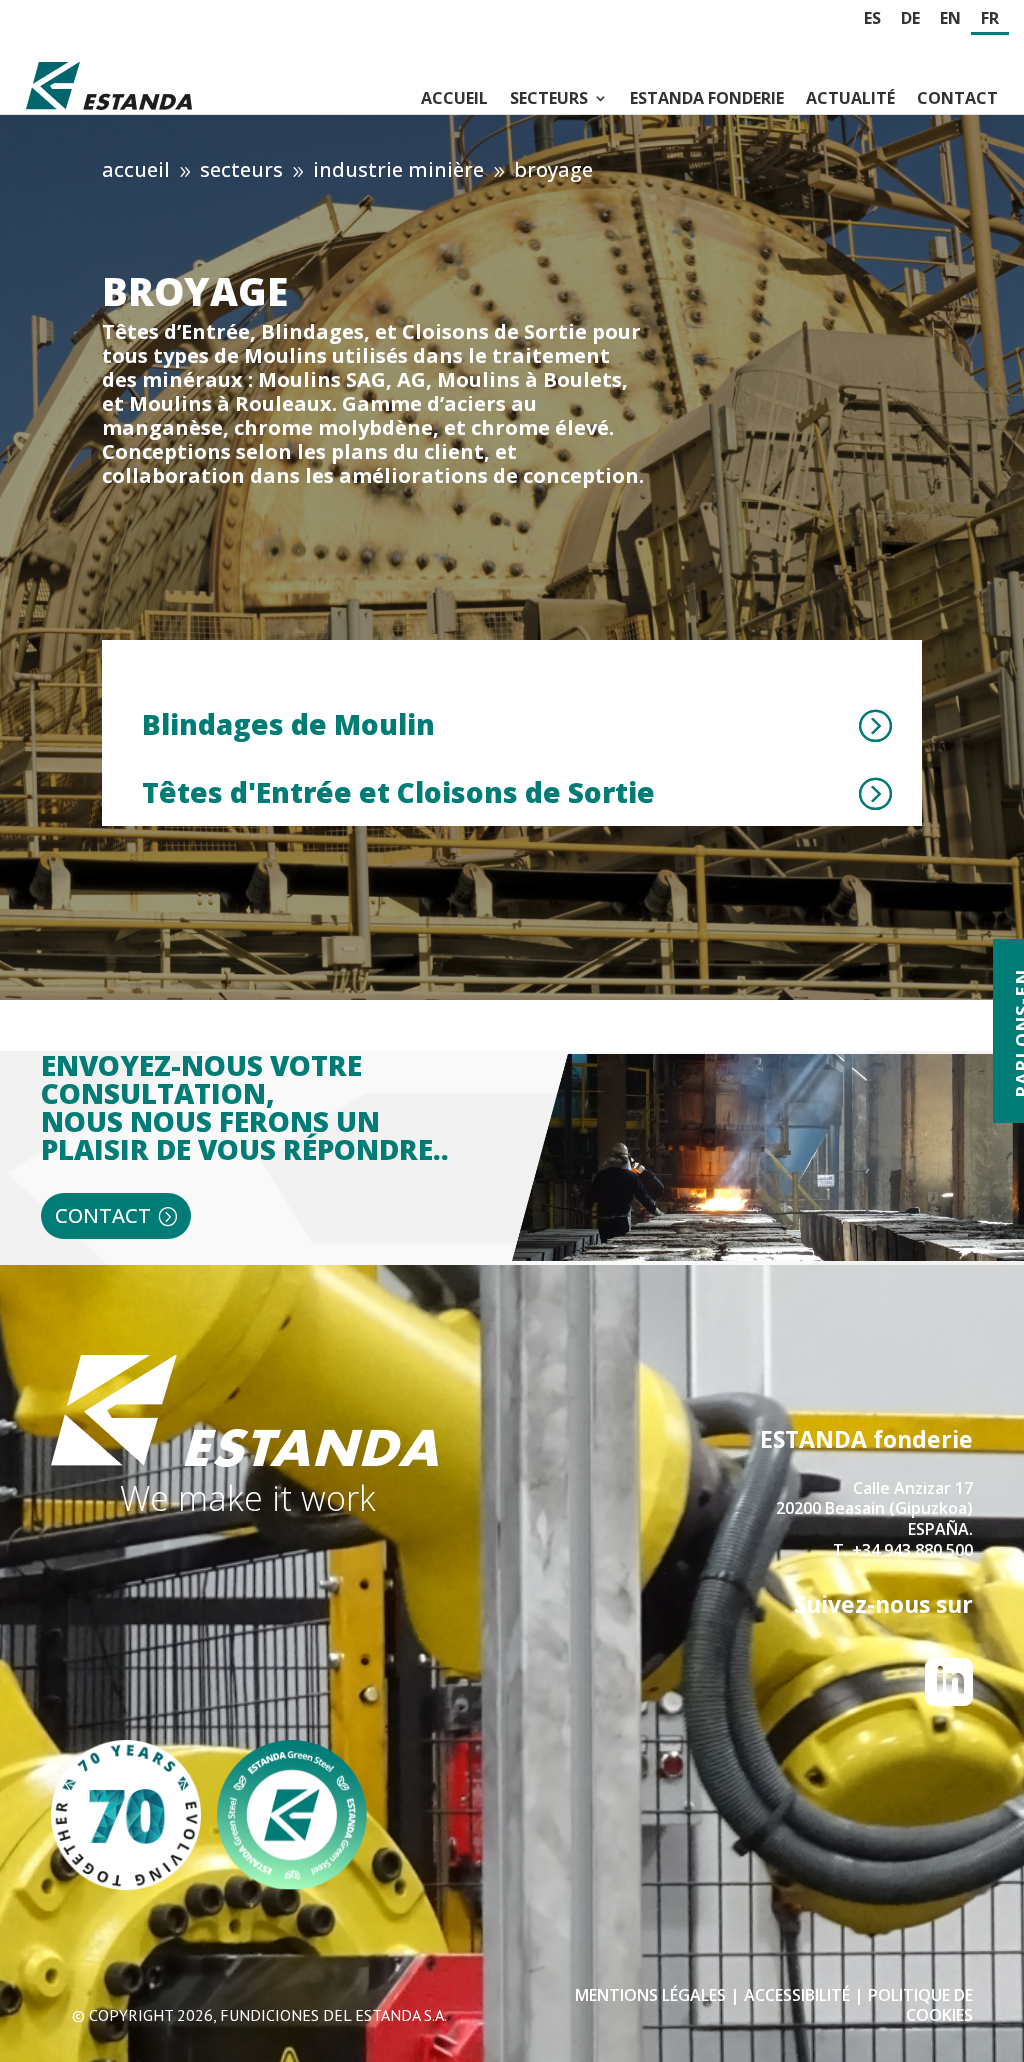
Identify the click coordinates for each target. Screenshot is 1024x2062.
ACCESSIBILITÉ (799, 1995)
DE (910, 18)
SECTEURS (549, 98)
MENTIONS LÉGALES (650, 1995)
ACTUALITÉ (850, 98)
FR (990, 18)
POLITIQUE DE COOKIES (920, 2005)
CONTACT (957, 98)
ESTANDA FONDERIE (707, 98)
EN (950, 18)
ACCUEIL (454, 98)
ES (872, 18)
